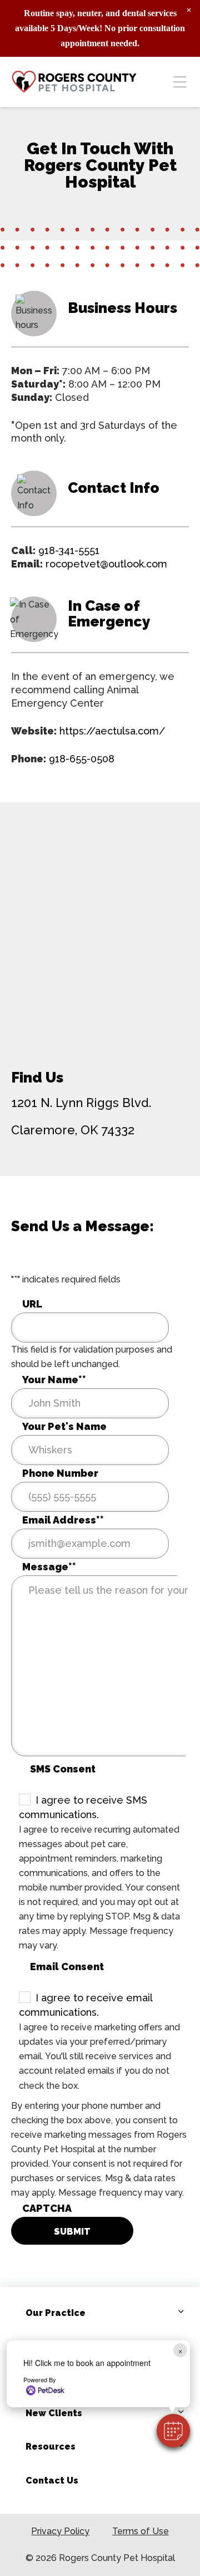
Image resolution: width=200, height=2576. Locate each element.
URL (32, 1304)
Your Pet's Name (64, 1426)
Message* (49, 1567)
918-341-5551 (69, 550)
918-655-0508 (82, 759)
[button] (173, 2431)
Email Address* (63, 1520)
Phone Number (60, 1473)
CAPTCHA (47, 2208)
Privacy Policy (60, 2531)
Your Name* (54, 1380)
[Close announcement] (189, 10)
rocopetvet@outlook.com (106, 564)
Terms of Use (141, 2531)
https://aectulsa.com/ (112, 731)
